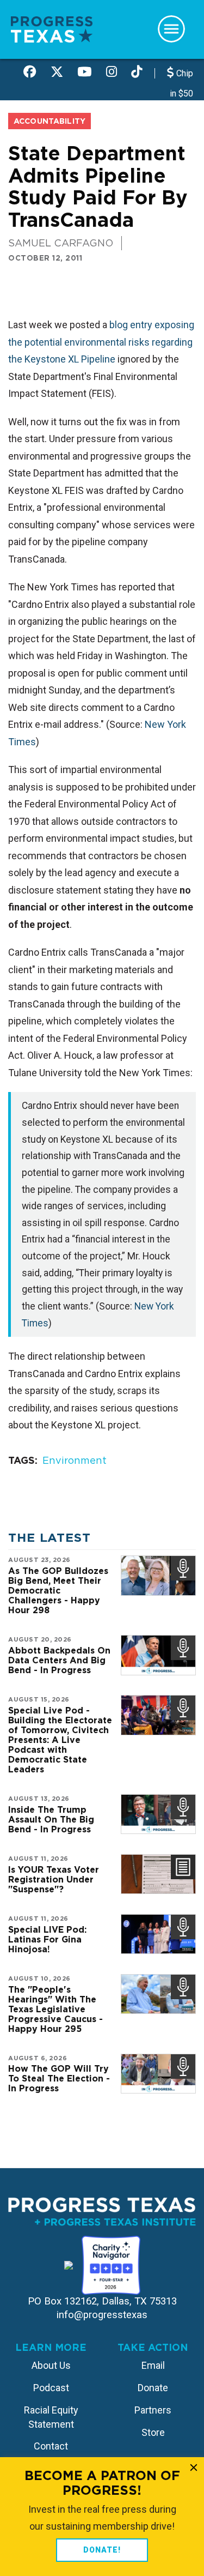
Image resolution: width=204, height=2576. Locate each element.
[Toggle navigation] (171, 29)
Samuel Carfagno (61, 243)
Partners (153, 2410)
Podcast (51, 2388)
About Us (51, 2365)
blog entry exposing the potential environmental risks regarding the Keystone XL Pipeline (101, 342)
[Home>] (52, 29)
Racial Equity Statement (51, 2417)
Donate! (102, 2550)
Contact (51, 2446)
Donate (153, 2388)
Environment (75, 1460)
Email (153, 2365)
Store (153, 2432)
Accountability (50, 121)
